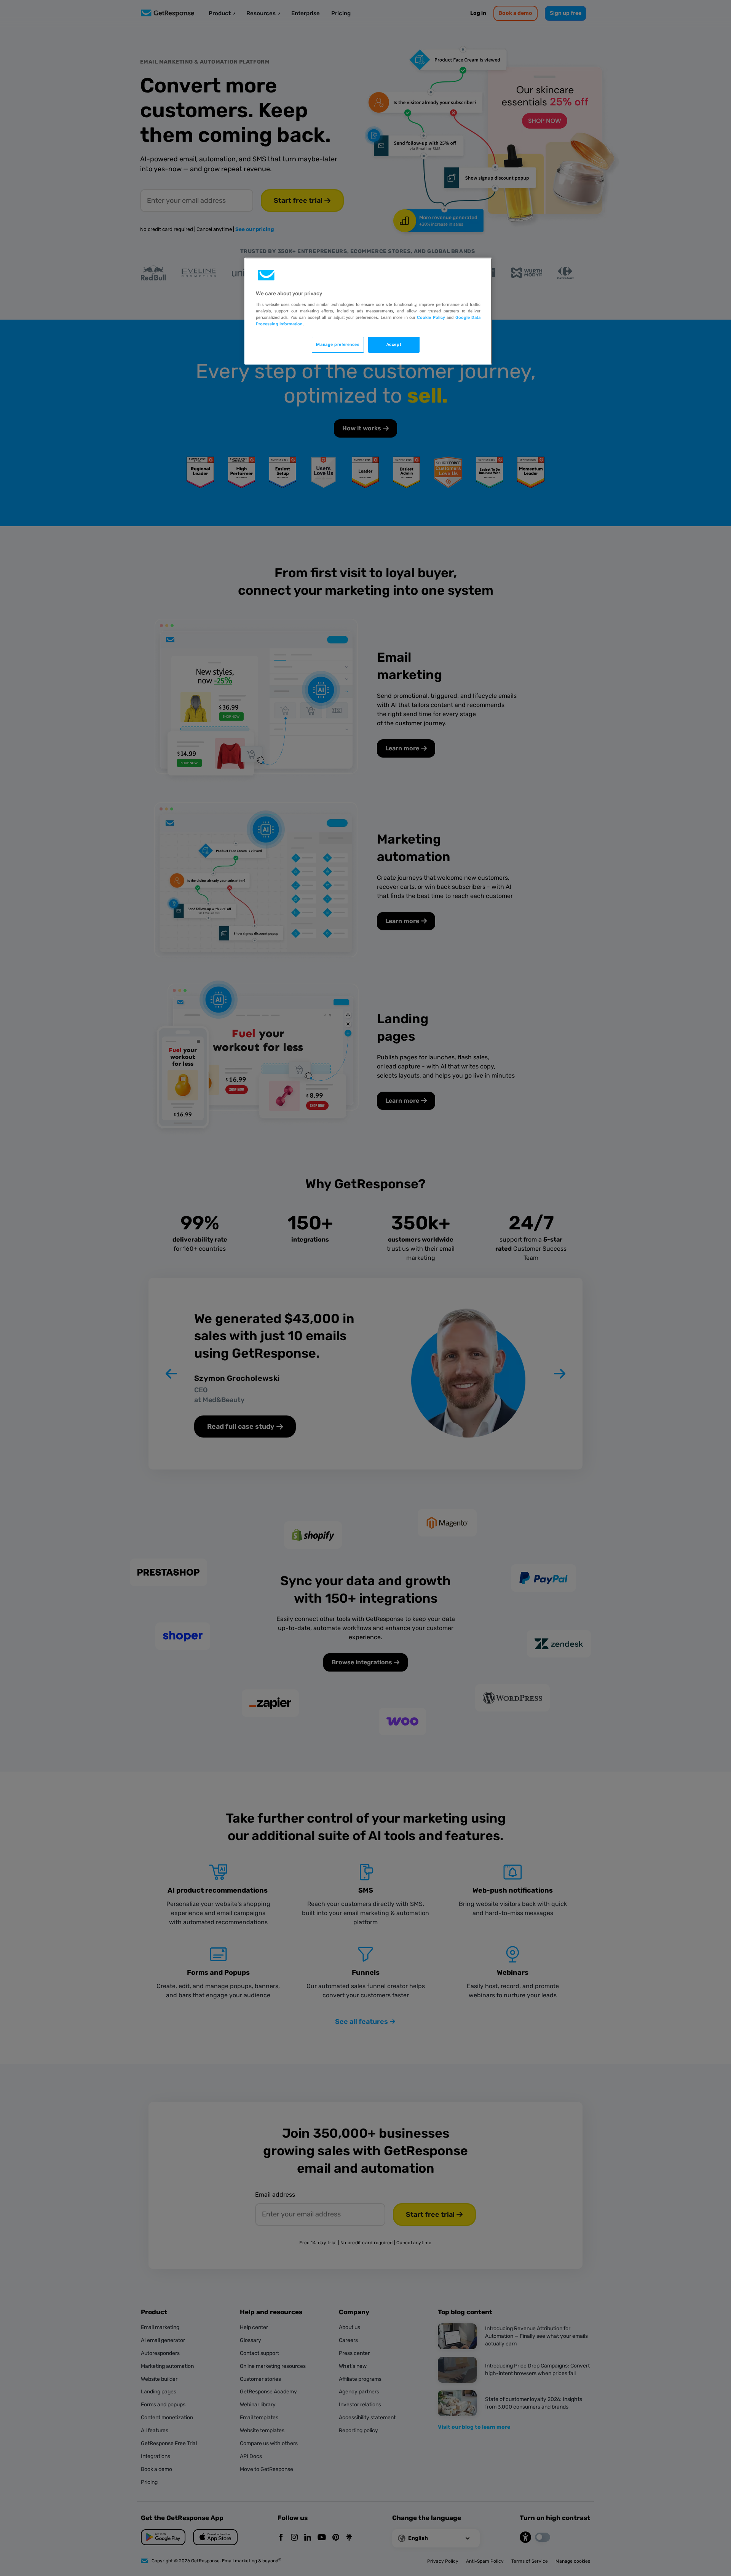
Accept (394, 344)
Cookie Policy (431, 317)
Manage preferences (338, 344)
